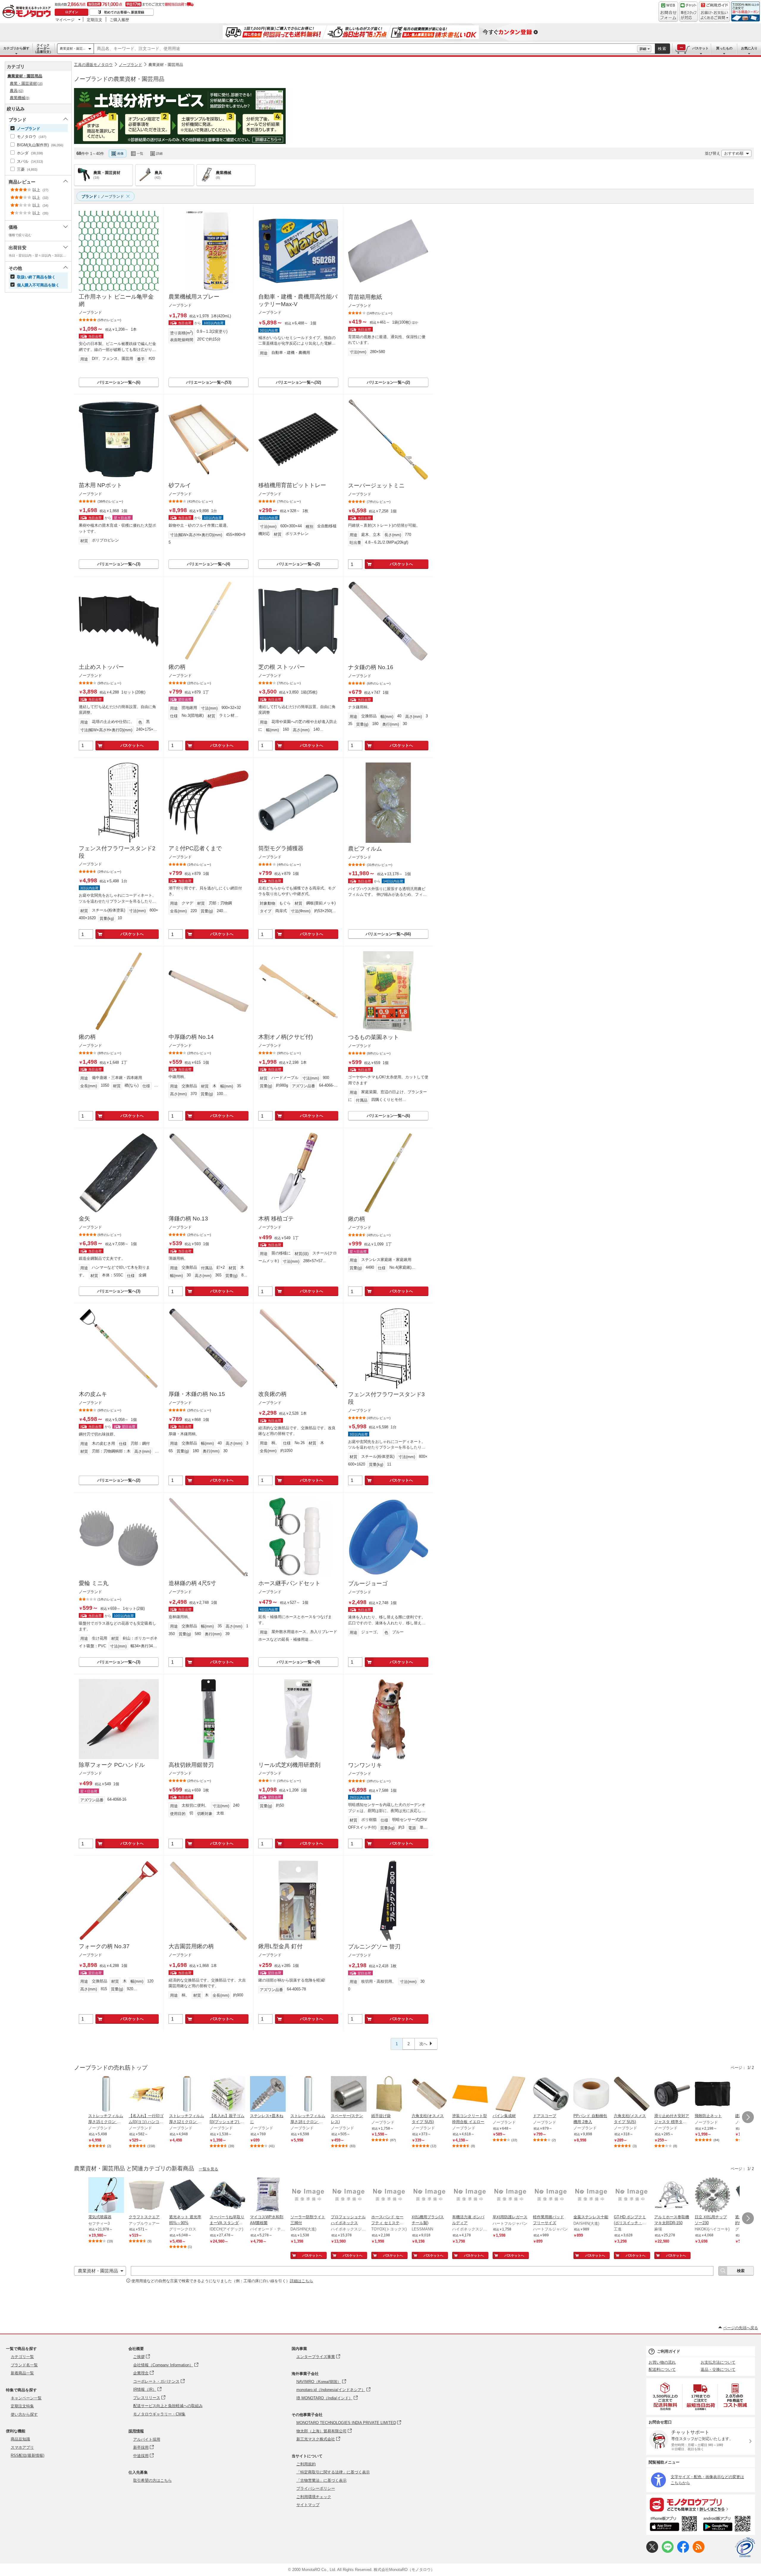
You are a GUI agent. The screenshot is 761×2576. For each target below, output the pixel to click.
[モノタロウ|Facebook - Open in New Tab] (683, 2551)
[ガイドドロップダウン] (714, 16)
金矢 (84, 1219)
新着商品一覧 (22, 2373)
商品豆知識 (20, 2439)
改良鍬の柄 (272, 1394)
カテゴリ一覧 (22, 2357)
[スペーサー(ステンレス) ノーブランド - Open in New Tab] (349, 2095)
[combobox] (365, 49)
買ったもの (724, 48)
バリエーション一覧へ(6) (119, 382)
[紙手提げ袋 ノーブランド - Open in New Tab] (389, 2095)
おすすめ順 (734, 153)
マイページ (65, 20)
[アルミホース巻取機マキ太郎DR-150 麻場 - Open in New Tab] (672, 2196)
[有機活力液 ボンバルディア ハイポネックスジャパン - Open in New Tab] (470, 2196)
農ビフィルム (365, 849)
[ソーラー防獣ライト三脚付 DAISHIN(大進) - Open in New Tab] (308, 2196)
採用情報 (136, 2431)
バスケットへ (401, 564)
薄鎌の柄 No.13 (188, 1219)
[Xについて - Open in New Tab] (652, 2551)
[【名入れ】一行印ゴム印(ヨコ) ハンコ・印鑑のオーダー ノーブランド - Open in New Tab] (147, 2095)
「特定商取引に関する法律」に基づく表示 (333, 2472)
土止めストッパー (101, 667)
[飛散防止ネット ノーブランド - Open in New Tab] (713, 2095)
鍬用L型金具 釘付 (280, 1946)
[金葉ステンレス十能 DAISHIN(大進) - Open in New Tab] (591, 2196)
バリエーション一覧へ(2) (388, 382)
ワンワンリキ (365, 1765)
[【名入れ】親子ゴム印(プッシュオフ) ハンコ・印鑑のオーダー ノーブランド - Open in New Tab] (227, 2095)
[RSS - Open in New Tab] (699, 2551)
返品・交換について (718, 2369)
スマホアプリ (22, 2447)
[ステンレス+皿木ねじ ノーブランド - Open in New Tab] (268, 2095)
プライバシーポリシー (316, 2488)
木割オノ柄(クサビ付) (286, 1037)
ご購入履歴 (119, 20)
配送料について (662, 2369)
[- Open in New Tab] (666, 2397)
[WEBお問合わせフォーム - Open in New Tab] (668, 12)
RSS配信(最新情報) (27, 2455)
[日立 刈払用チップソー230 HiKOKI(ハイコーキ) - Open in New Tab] (713, 2196)
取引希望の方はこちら (152, 2480)
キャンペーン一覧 (26, 2398)
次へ (423, 2044)
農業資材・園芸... (73, 48)
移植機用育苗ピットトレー (292, 485)
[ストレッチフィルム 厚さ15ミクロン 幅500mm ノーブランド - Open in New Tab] (106, 2095)
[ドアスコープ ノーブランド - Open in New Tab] (551, 2095)
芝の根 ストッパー (282, 667)
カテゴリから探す (16, 48)
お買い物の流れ (662, 2362)
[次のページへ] (748, 2117)
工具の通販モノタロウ (93, 65)
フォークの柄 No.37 (104, 1946)
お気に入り (749, 48)
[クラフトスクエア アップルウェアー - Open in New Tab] (147, 2196)
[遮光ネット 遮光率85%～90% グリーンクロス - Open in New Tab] (187, 2196)
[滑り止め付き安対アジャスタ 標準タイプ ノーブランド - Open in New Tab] (672, 2095)
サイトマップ (308, 2505)
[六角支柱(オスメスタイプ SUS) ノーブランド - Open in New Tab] (430, 2095)
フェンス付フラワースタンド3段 (386, 1398)
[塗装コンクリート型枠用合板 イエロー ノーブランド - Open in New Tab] (470, 2095)
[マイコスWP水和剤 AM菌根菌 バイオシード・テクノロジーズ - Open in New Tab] (268, 2196)
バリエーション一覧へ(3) (119, 564)
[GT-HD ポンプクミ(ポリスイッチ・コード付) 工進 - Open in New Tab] (632, 2196)
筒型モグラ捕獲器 (281, 848)
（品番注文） (43, 48)
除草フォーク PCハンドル (112, 1765)
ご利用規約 (306, 2464)
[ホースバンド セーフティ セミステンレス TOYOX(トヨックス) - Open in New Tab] (389, 2196)
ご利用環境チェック (314, 2497)
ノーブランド (130, 65)
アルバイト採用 (147, 2439)
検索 (662, 49)
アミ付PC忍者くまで (195, 848)
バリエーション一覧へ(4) (209, 564)
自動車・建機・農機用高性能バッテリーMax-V (298, 300)
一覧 (140, 153)
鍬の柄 (177, 667)
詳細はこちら (301, 2281)
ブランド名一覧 (24, 2365)
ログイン (72, 12)
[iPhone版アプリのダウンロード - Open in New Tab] (673, 2525)
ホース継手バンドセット (289, 1583)
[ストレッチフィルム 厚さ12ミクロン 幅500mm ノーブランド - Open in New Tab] (187, 2095)
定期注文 (95, 20)
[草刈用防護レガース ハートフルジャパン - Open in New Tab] (510, 2196)
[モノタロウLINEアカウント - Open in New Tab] (668, 2551)
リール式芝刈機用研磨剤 (289, 1765)
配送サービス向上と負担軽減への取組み (168, 2406)
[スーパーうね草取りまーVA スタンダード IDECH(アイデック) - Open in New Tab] (227, 2196)
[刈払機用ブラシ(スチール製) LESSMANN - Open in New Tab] (430, 2196)
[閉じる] (237, 149)
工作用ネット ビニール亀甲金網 (116, 300)
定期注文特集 (22, 2406)
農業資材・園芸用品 (166, 65)
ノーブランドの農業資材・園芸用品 (119, 79)
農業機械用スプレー (194, 297)
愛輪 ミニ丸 (94, 1583)
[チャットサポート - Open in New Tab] (688, 12)
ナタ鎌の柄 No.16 (371, 667)
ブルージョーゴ (368, 1583)
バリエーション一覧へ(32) (298, 382)
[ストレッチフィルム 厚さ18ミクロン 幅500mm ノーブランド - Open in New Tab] (308, 2095)
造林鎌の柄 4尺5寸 (192, 1583)
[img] (28, 12)
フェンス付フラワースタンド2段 (117, 852)
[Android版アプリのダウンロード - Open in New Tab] (728, 2525)
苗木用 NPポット (100, 485)
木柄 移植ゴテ (276, 1219)
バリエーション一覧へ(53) (209, 382)
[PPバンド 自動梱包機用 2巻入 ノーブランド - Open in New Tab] (591, 2095)
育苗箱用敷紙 (365, 297)
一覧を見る (209, 2169)
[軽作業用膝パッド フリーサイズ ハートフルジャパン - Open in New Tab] (551, 2196)
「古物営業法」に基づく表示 (321, 2480)
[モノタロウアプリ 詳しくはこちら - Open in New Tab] (701, 2504)
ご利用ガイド (669, 2351)
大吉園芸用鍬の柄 (191, 1946)
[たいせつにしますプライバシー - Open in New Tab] (745, 2547)
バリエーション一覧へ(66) (388, 934)
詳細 (643, 49)
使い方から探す (24, 2414)
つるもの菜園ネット (374, 1037)
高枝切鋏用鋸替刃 (191, 1765)
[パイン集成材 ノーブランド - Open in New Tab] (510, 2095)
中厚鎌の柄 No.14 (191, 1037)
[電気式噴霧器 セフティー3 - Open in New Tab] (106, 2196)
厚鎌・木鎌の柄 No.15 (197, 1394)
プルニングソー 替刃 (374, 1947)
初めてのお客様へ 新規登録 (124, 12)
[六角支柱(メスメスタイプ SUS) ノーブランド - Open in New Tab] (632, 2095)
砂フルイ (180, 485)
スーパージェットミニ (376, 485)
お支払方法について (718, 2362)
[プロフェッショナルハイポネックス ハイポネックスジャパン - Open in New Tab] (349, 2196)
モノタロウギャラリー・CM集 (159, 2414)
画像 (120, 153)
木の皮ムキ (93, 1394)
